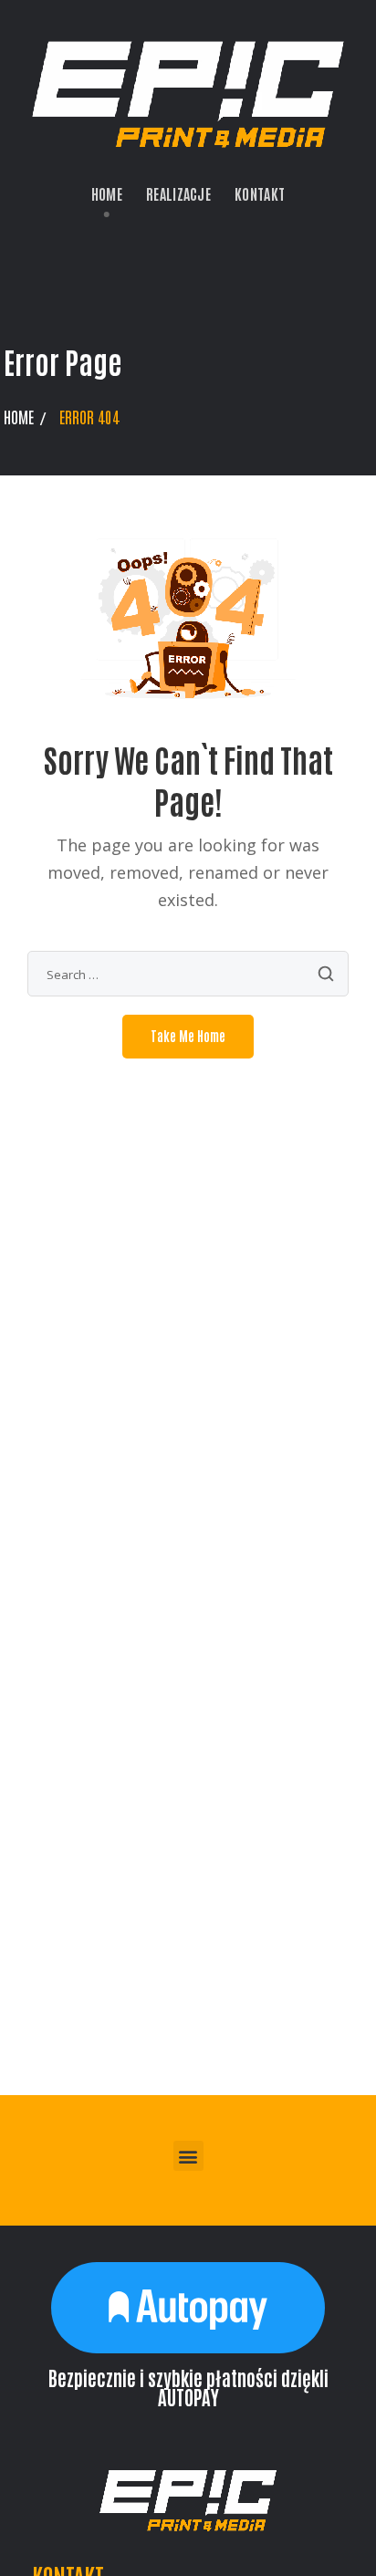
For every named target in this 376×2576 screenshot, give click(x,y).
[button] (188, 2156)
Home (19, 416)
